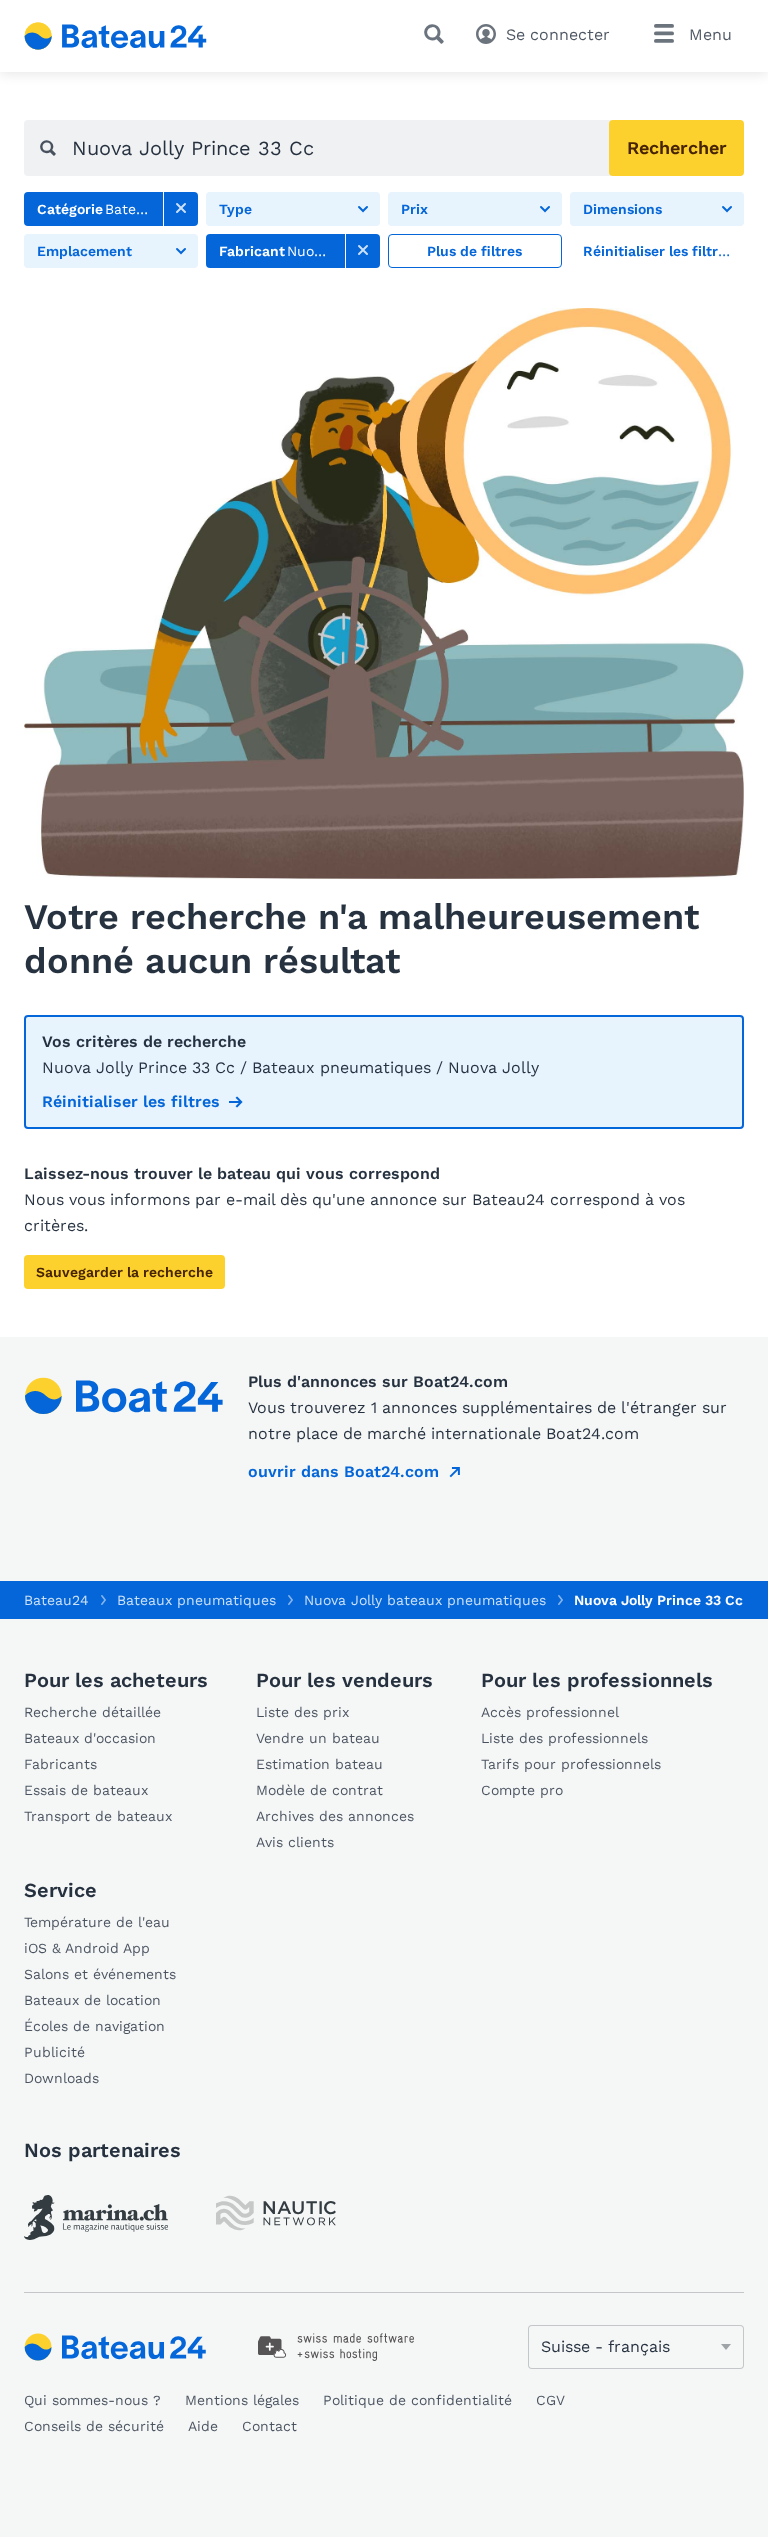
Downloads (61, 2078)
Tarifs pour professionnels (571, 1764)
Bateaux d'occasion (90, 1738)
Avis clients (295, 1842)
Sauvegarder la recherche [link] (124, 1272)
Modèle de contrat (319, 1790)
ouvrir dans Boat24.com (343, 1471)
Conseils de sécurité (94, 2426)
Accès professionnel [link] (550, 1712)
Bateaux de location (92, 2000)
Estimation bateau (319, 1764)
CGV (550, 2400)
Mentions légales (242, 2400)
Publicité (54, 2052)
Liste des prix (302, 1712)
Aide (203, 2426)
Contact (269, 2426)
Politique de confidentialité (417, 2400)
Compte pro (522, 1790)
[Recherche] (438, 34)
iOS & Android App (87, 1948)
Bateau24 (56, 1600)
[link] (181, 209)
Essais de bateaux (86, 1790)
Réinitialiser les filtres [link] (131, 1101)
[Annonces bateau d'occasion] (116, 36)
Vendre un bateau (318, 1738)
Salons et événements (100, 1974)
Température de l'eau (97, 1922)
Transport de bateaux (98, 1816)
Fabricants (60, 1764)
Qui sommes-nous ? (92, 2400)
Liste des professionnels (564, 1738)
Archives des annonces (335, 1816)
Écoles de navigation (94, 2026)
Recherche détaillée (92, 1712)
